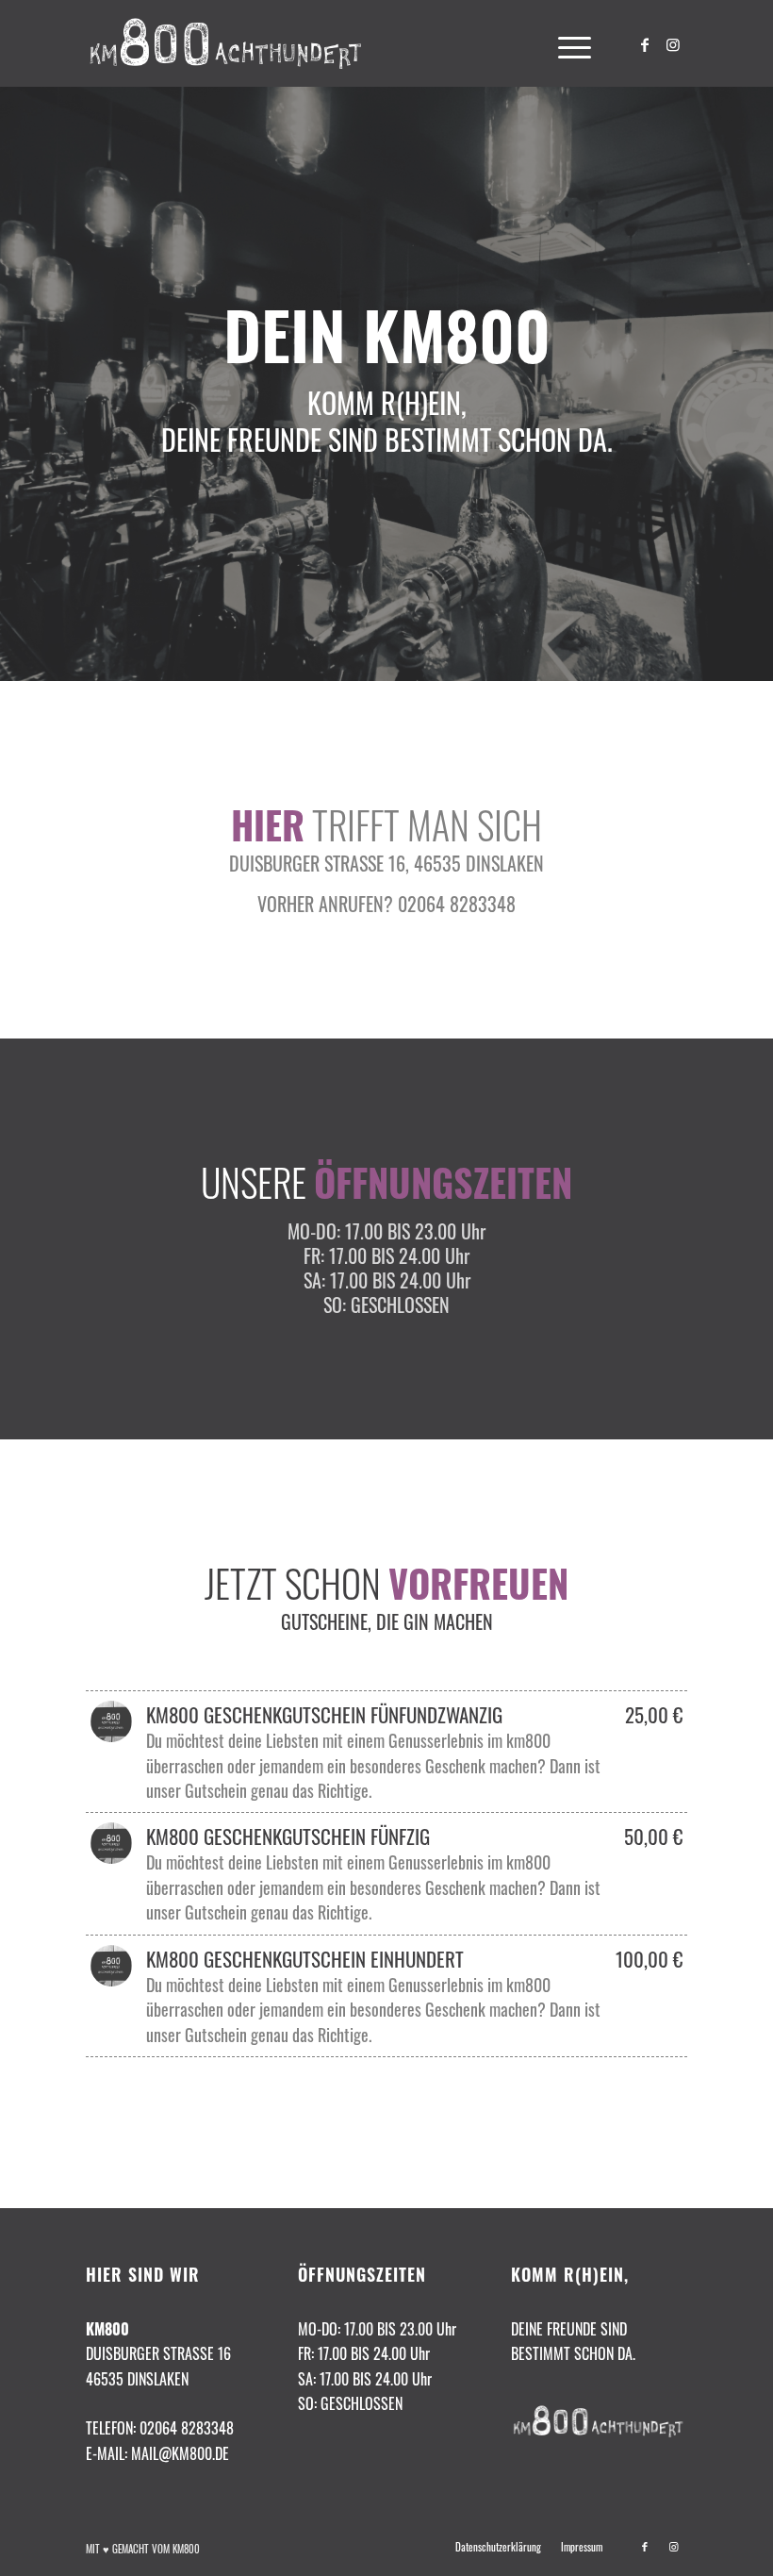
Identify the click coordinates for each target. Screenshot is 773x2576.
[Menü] (565, 43)
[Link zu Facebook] (645, 43)
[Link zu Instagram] (673, 43)
